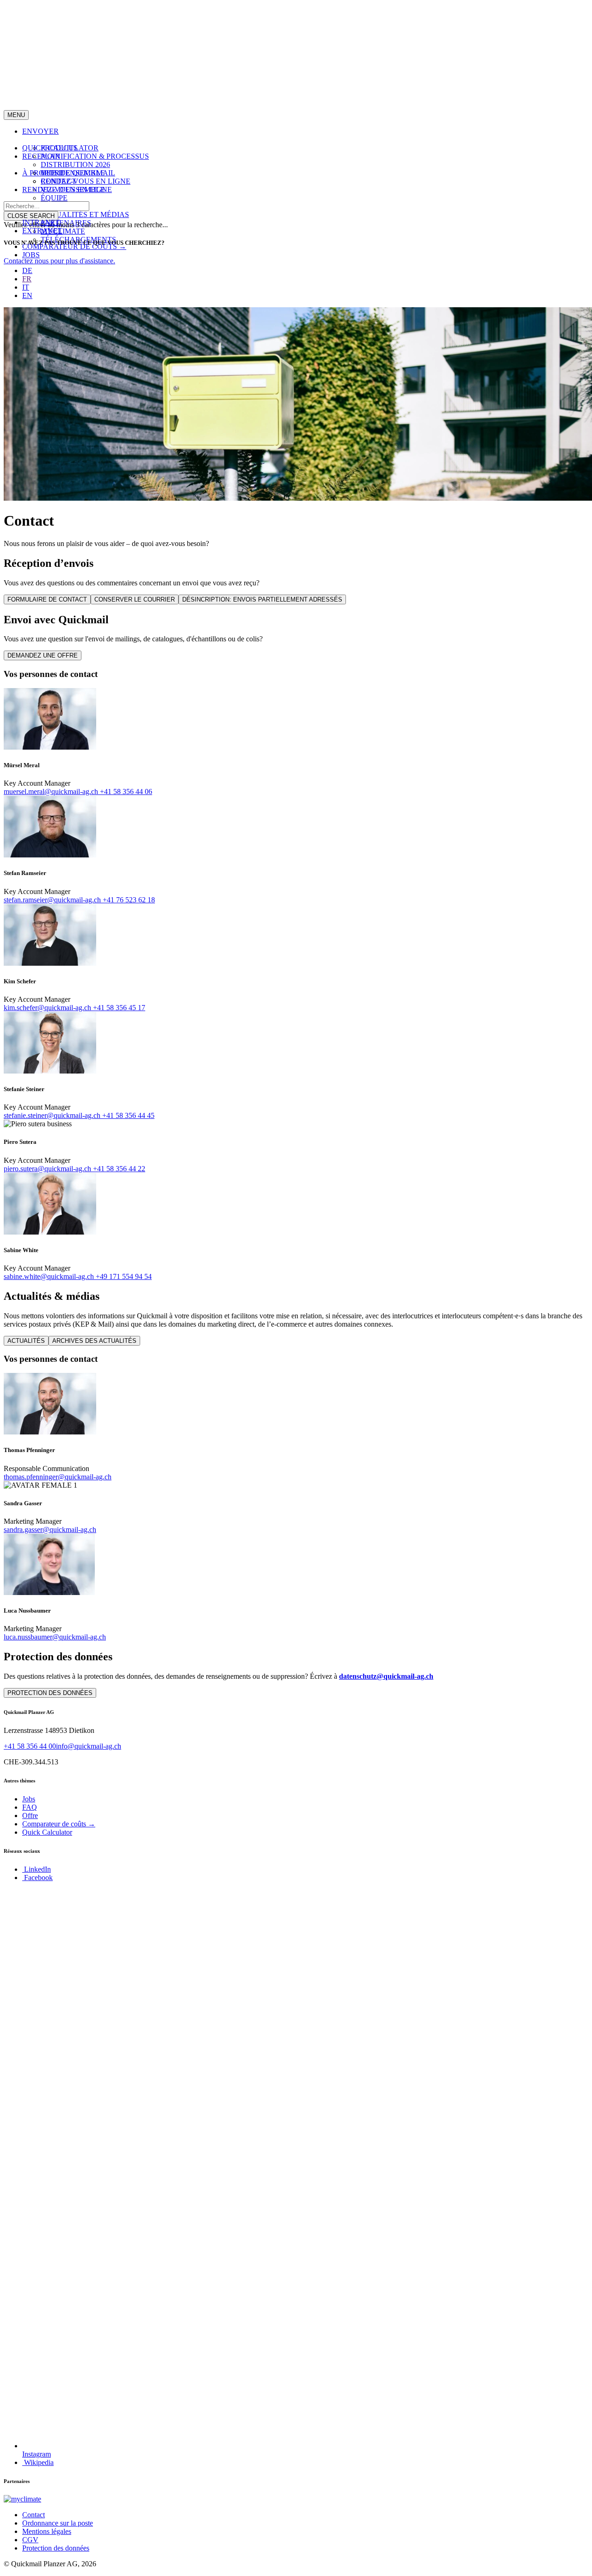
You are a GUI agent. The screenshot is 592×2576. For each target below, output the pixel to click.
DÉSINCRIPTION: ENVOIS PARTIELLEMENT (262, 599)
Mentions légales (47, 2531)
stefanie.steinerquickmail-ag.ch (53, 1115)
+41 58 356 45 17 (119, 1008)
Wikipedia (38, 2462)
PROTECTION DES (50, 1693)
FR (27, 279)
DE (27, 270)
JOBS (31, 255)
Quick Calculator (47, 1832)
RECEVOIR (41, 156)
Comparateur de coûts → (59, 1824)
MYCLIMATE (63, 231)
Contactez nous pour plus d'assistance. (59, 261)
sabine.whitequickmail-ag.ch (50, 1276)
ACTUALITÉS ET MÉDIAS (85, 214)
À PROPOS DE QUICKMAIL (69, 173)
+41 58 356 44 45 (128, 1115)
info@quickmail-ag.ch (89, 1746)
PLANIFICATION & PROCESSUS (95, 156)
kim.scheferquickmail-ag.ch (48, 1008)
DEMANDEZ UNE (43, 655)
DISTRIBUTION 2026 (75, 164)
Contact (34, 2515)
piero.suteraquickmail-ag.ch (48, 1169)
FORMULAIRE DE (47, 599)
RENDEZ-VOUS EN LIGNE (86, 181)
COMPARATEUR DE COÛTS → (74, 246)
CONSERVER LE (135, 599)
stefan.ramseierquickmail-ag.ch (53, 900)
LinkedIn (37, 1869)
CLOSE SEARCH (31, 216)
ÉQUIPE (54, 198)
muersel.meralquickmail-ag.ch (52, 791)
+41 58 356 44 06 (126, 791)
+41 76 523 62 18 (129, 900)
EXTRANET (42, 231)
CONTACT (59, 181)
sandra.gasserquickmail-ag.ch (50, 1530)
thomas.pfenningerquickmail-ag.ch (58, 1477)
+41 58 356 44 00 (30, 1746)
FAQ (30, 1807)
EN (27, 295)
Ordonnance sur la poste (58, 2523)
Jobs (29, 1799)
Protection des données (56, 2548)
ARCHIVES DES (94, 1341)
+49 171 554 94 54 (124, 1276)
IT (26, 287)
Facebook (37, 1878)
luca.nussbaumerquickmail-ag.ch (55, 1637)
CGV (30, 2540)
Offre (30, 1816)
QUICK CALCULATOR (60, 148)
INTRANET (41, 222)
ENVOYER (40, 131)
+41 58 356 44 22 (119, 1169)
